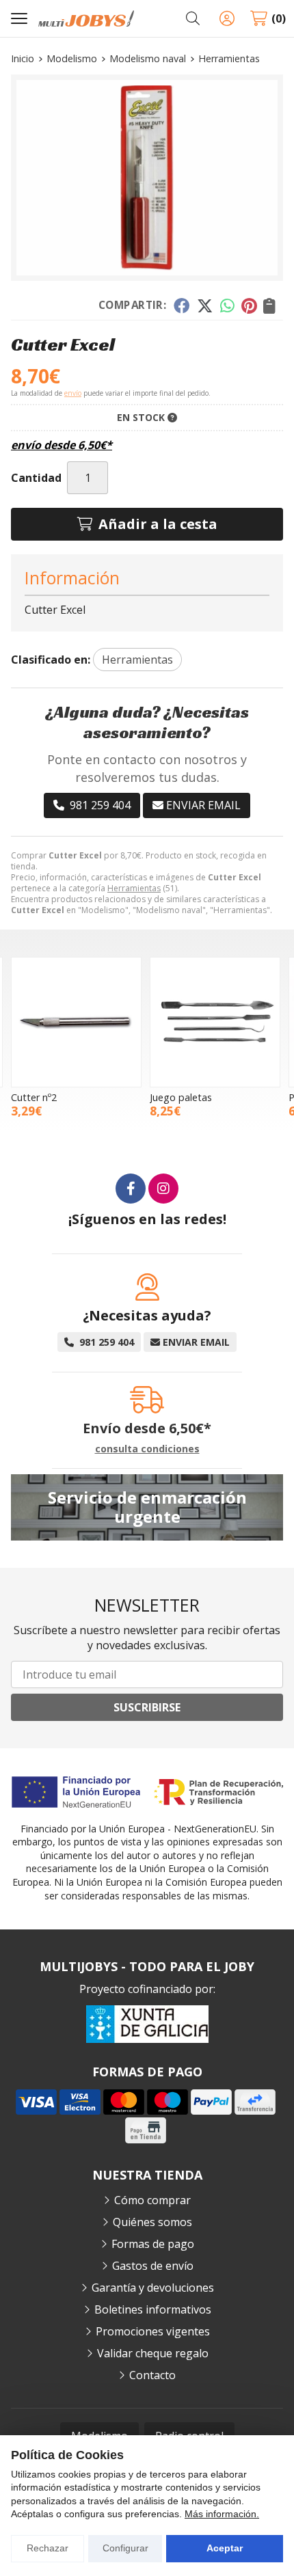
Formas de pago (153, 2244)
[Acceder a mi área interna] (227, 18)
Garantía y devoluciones (153, 2288)
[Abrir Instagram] (163, 1189)
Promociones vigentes (153, 2331)
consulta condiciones (147, 1449)
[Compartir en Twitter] (205, 306)
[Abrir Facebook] (131, 1189)
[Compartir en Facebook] (182, 306)
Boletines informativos (153, 2309)
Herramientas (134, 888)
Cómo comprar (152, 2200)
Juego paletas (181, 1097)
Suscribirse (147, 1707)
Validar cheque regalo (153, 2353)
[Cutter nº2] (76, 1022)
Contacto (152, 2375)
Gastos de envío (153, 2266)
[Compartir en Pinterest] (249, 306)
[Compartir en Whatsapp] (227, 306)
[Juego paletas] (215, 1022)
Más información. (222, 2514)
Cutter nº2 (34, 1097)
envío (73, 393)
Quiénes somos (152, 2222)
